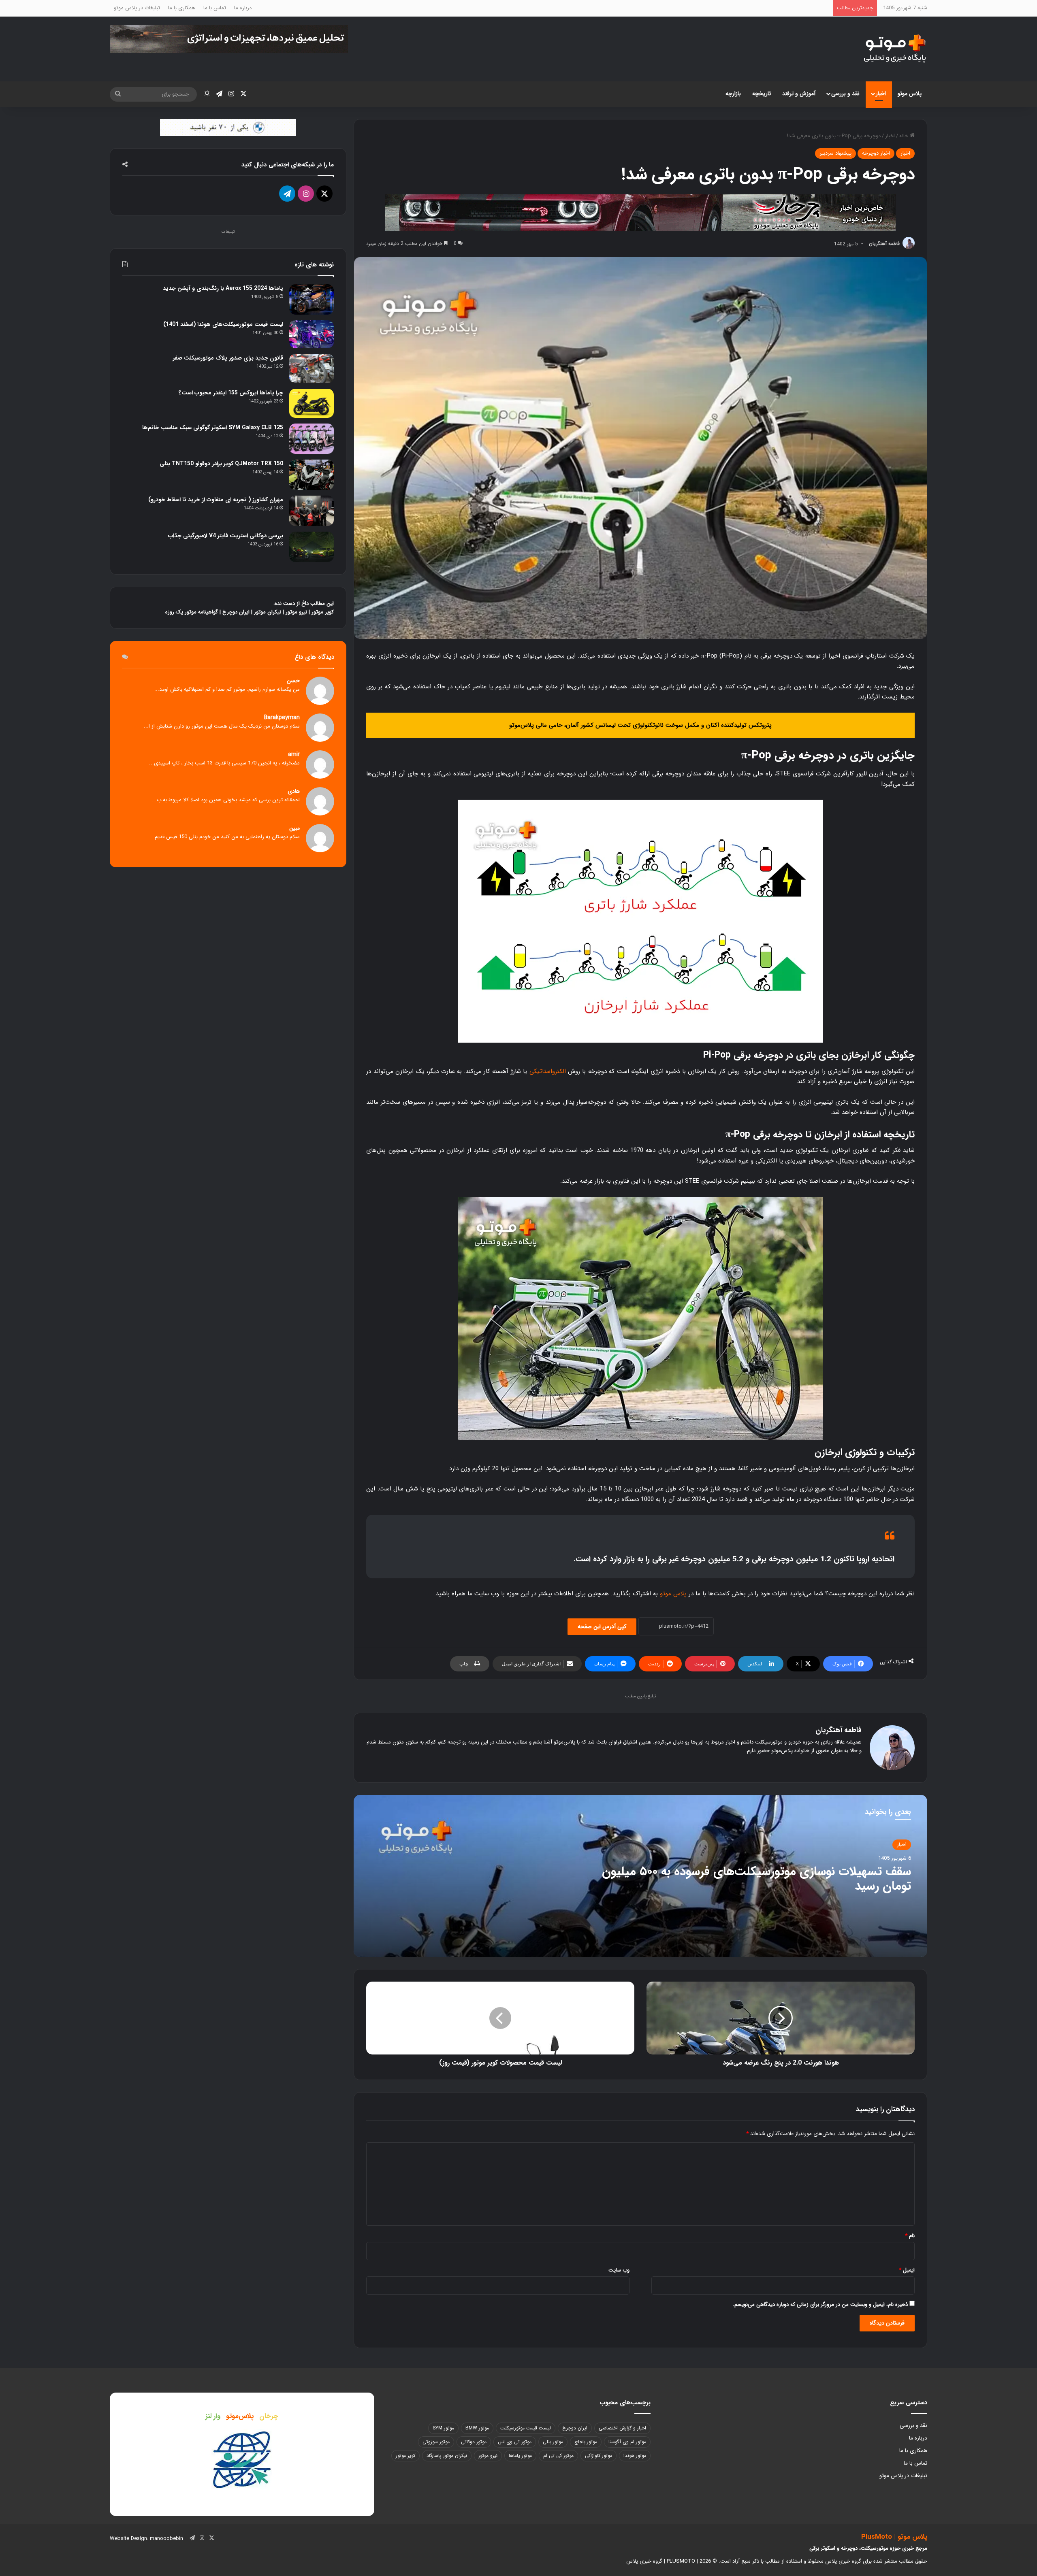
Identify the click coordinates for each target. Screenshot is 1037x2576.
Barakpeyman (282, 718)
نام (910, 2236)
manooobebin (166, 2539)
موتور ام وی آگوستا (627, 2442)
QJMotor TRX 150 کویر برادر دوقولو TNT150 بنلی (221, 464)
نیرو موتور (296, 612)
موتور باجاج (586, 2442)
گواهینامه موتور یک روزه (192, 612)
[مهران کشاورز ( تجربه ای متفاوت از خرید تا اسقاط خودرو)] (312, 511)
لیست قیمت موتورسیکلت (526, 2428)
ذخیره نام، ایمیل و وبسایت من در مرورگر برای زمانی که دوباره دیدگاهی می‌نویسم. (820, 2305)
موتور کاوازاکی (599, 2456)
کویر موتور (323, 612)
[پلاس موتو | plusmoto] (895, 49)
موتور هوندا (635, 2456)
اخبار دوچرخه (876, 153)
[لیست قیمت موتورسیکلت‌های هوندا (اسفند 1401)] (312, 334)
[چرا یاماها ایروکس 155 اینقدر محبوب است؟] (312, 403)
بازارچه (733, 94)
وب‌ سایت (619, 2270)
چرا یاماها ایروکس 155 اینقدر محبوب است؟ (231, 393)
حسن (293, 681)
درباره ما (243, 8)
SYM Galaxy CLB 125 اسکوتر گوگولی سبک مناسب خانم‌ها (213, 428)
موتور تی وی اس (515, 2442)
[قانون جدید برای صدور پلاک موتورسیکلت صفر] (312, 368)
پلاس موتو (910, 94)
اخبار (881, 94)
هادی (294, 791)
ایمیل (907, 2270)
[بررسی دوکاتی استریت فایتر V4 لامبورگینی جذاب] (312, 547)
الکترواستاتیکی (548, 1071)
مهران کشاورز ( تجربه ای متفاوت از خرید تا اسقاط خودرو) (216, 500)
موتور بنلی (553, 2442)
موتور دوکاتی (474, 2442)
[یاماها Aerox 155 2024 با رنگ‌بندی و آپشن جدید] (312, 299)
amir (294, 755)
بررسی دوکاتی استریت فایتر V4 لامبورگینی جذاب (226, 536)
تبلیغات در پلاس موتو (137, 8)
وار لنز (213, 2416)
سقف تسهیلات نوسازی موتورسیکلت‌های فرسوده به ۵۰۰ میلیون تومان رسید (756, 1879)
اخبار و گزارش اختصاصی (622, 2428)
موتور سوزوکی (436, 2442)
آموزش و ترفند (799, 94)
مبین (294, 828)
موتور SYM (443, 2428)
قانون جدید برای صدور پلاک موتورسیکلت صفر (228, 358)
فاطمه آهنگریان (884, 244)
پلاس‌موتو (240, 2416)
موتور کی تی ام (558, 2456)
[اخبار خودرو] (640, 212)
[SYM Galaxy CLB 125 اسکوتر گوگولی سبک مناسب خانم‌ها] (312, 439)
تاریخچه (762, 94)
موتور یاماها (520, 2456)
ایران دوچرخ (236, 612)
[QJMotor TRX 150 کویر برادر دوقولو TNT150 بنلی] (312, 475)
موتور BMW (477, 2428)
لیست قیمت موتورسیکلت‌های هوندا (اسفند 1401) (223, 324)
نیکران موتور (268, 612)
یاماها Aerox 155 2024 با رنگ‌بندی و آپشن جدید (223, 288)
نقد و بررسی (845, 94)
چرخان (269, 2416)
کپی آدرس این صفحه (602, 1626)
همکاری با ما (182, 8)
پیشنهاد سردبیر (835, 153)
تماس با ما (215, 8)
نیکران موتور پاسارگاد (447, 2456)
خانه (905, 136)
